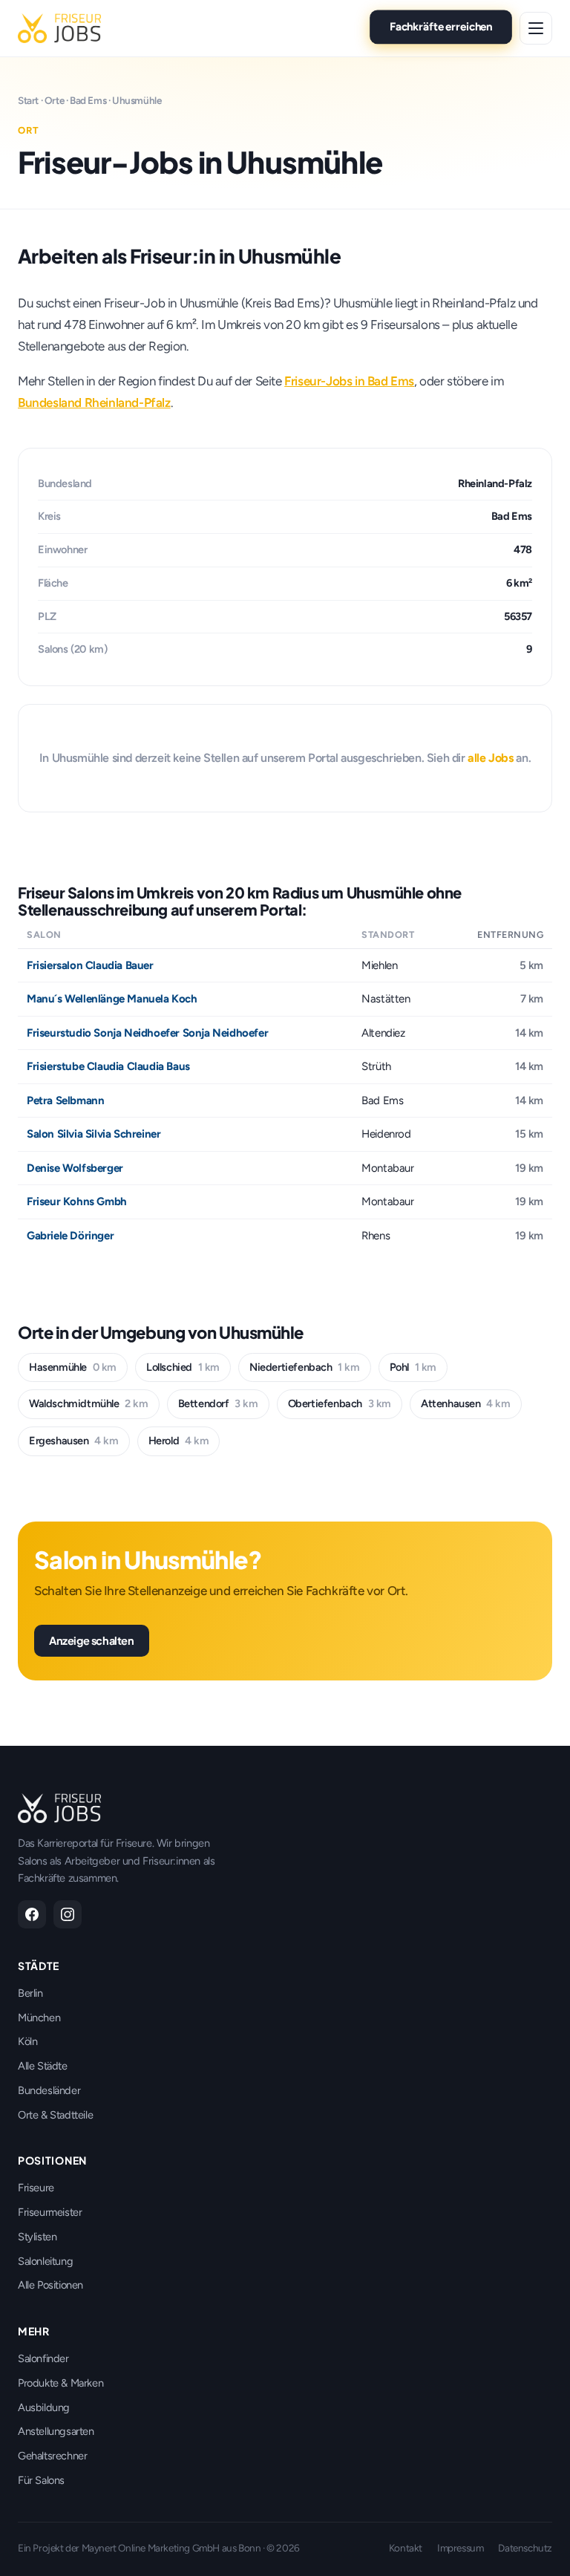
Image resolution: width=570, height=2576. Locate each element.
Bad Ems (88, 100)
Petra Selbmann (65, 1100)
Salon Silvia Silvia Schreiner (94, 1134)
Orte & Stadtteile (55, 2115)
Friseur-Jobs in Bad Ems (349, 381)
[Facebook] (32, 1914)
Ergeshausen (74, 1441)
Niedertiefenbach (305, 1367)
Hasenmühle (73, 1367)
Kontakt (406, 2548)
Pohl (413, 1367)
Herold (179, 1441)
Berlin (30, 1993)
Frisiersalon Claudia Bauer (90, 965)
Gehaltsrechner (52, 2456)
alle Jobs (490, 758)
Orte (54, 100)
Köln (27, 2041)
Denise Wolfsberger (75, 1168)
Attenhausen (466, 1403)
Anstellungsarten (56, 2431)
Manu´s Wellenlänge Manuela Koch (112, 999)
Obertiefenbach (340, 1403)
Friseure (36, 2188)
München (39, 2018)
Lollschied (183, 1367)
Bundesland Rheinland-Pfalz (94, 402)
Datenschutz (525, 2548)
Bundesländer (49, 2090)
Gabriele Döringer (70, 1236)
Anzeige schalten (92, 1640)
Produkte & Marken (60, 2383)
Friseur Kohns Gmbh (77, 1201)
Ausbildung (44, 2407)
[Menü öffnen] (536, 28)
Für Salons (41, 2480)
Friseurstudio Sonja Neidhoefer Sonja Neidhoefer (147, 1033)
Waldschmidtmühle (89, 1403)
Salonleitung (45, 2261)
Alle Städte (43, 2066)
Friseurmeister (50, 2212)
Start (28, 100)
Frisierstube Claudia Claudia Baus (108, 1066)
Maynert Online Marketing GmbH (151, 2548)
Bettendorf (218, 1403)
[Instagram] (68, 1914)
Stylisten (37, 2237)
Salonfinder (43, 2358)
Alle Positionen (50, 2285)
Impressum (460, 2548)
